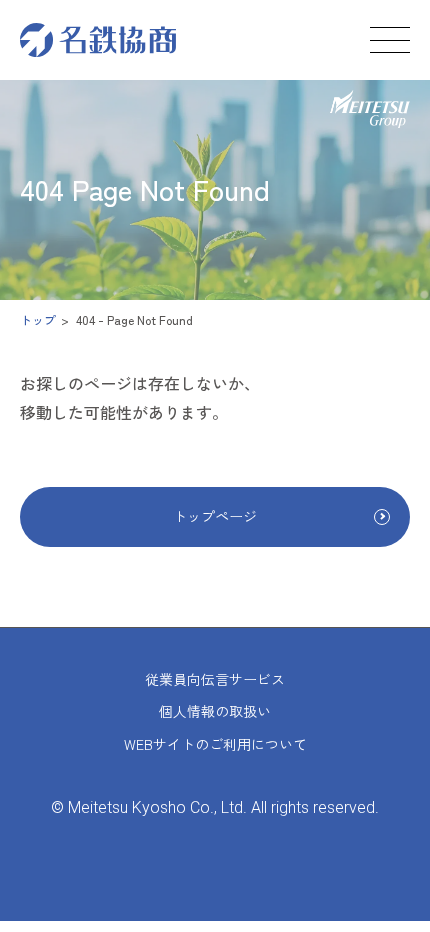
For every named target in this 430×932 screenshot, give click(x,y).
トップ (38, 319)
